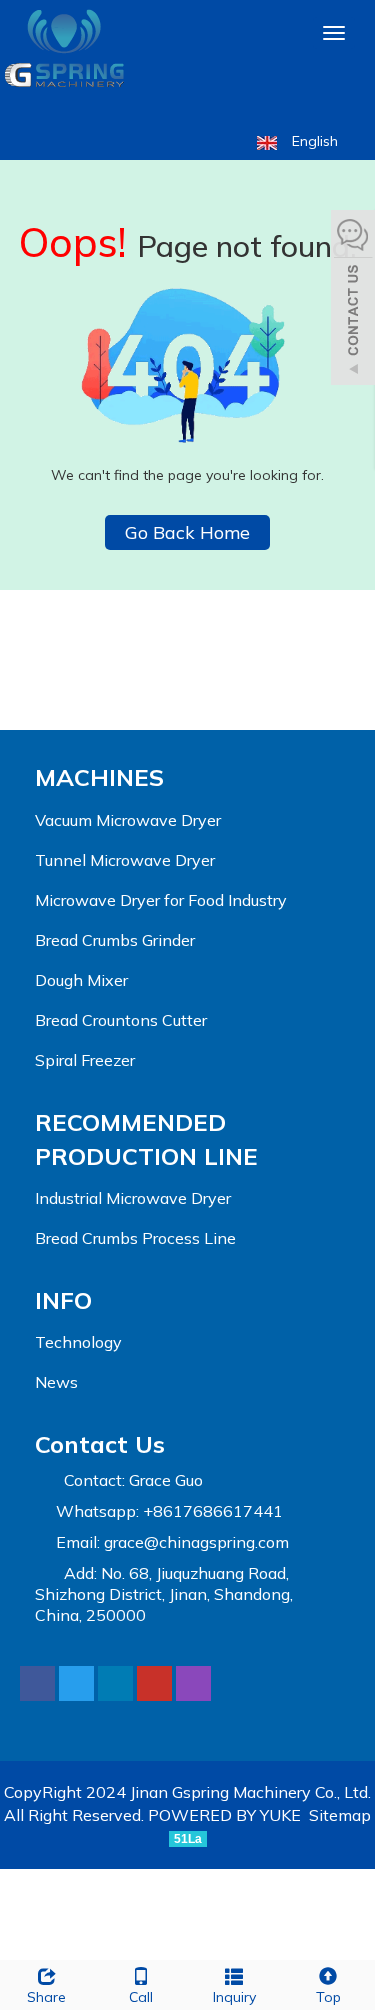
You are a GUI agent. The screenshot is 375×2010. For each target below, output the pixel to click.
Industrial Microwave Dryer (133, 1198)
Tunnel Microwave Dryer (125, 860)
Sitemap (340, 1815)
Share (46, 1997)
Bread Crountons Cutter (121, 1020)
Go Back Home (187, 532)
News (56, 1382)
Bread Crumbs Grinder (115, 940)
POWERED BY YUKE (226, 1815)
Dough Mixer (81, 980)
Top (328, 1997)
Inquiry (234, 1997)
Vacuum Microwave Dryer (128, 820)
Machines (99, 777)
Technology (78, 1342)
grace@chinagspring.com (196, 1542)
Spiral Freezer (85, 1060)
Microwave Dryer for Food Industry (161, 900)
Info (63, 1300)
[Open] (353, 300)
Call (141, 1997)
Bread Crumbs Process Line (135, 1238)
